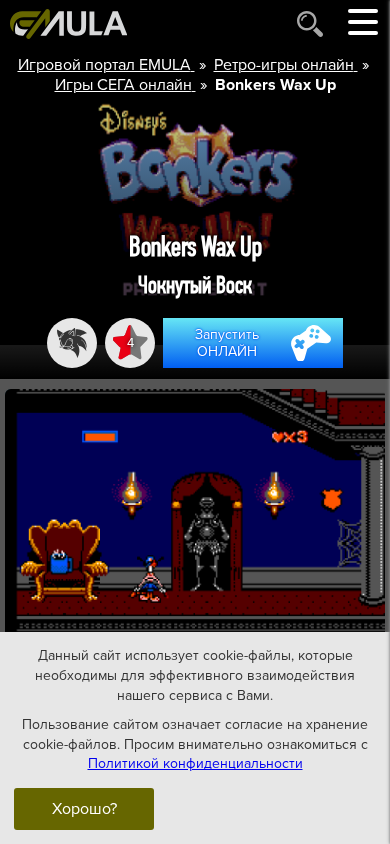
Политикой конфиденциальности (195, 763)
